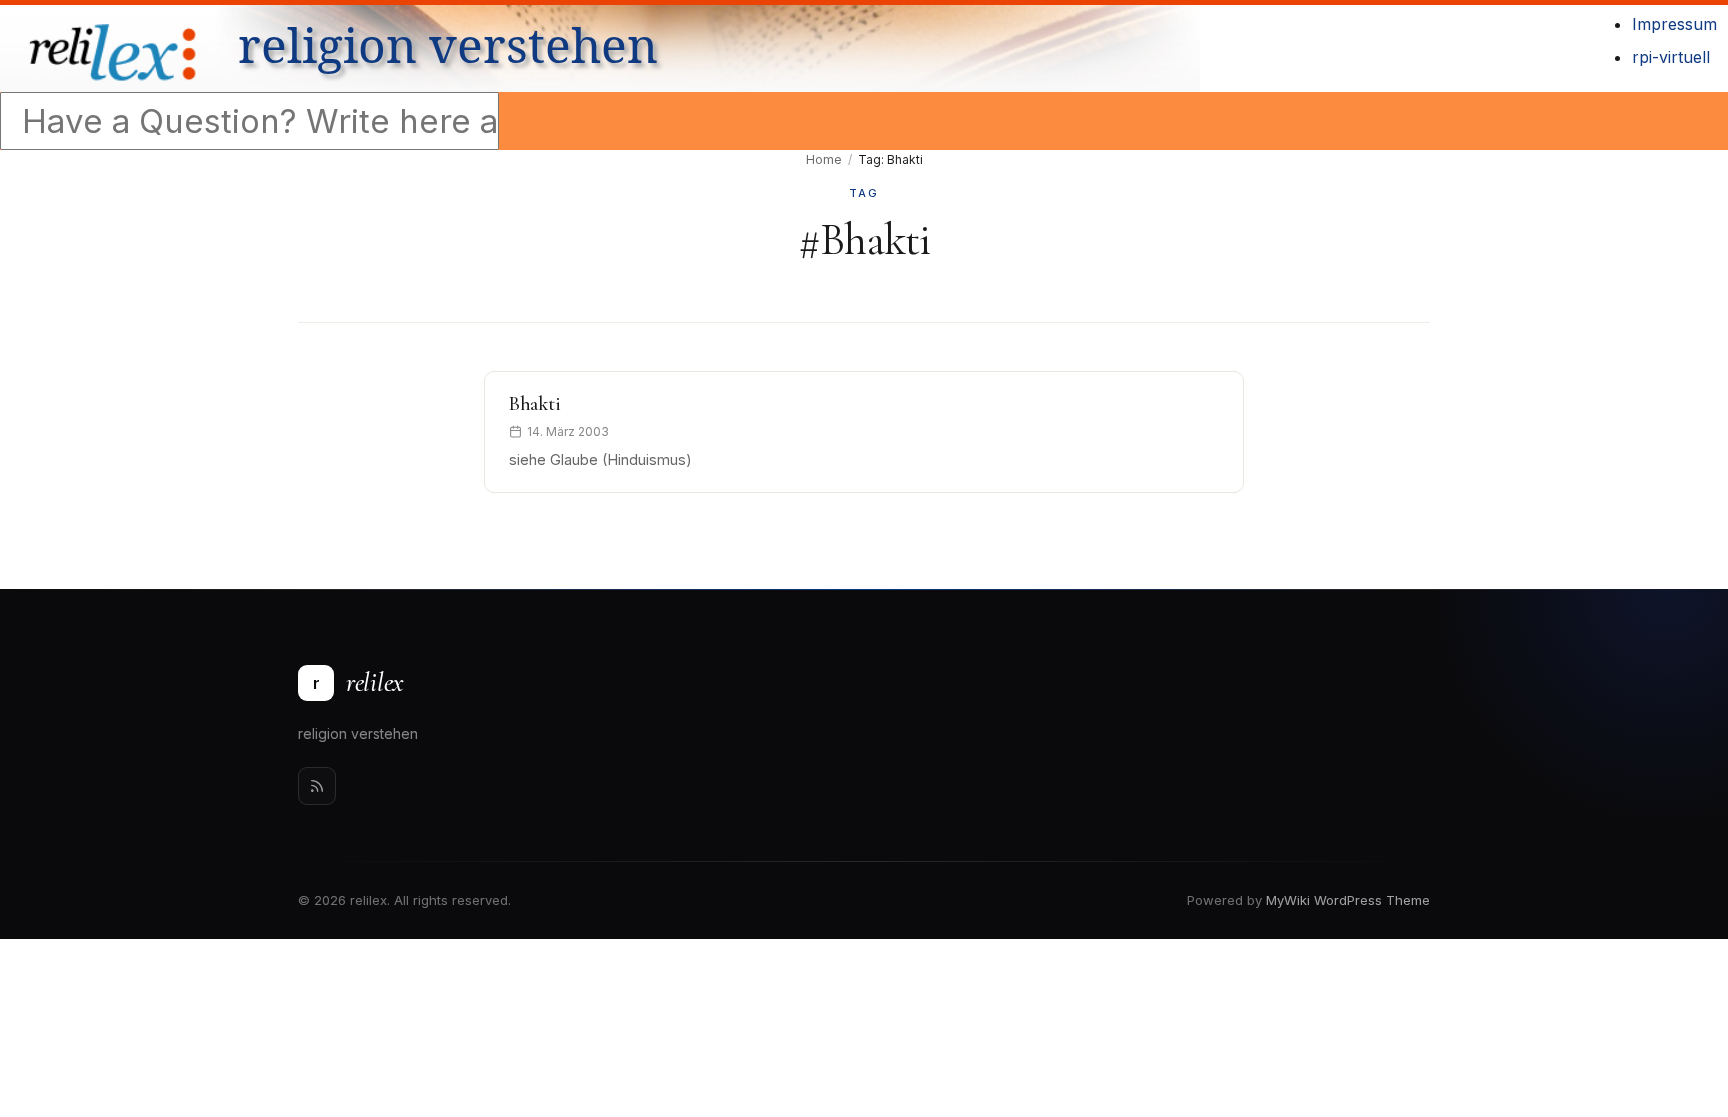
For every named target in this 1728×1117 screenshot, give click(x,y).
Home (824, 159)
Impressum (1674, 24)
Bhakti (534, 404)
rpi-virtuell (1671, 57)
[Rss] (317, 786)
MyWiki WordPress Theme (1348, 900)
